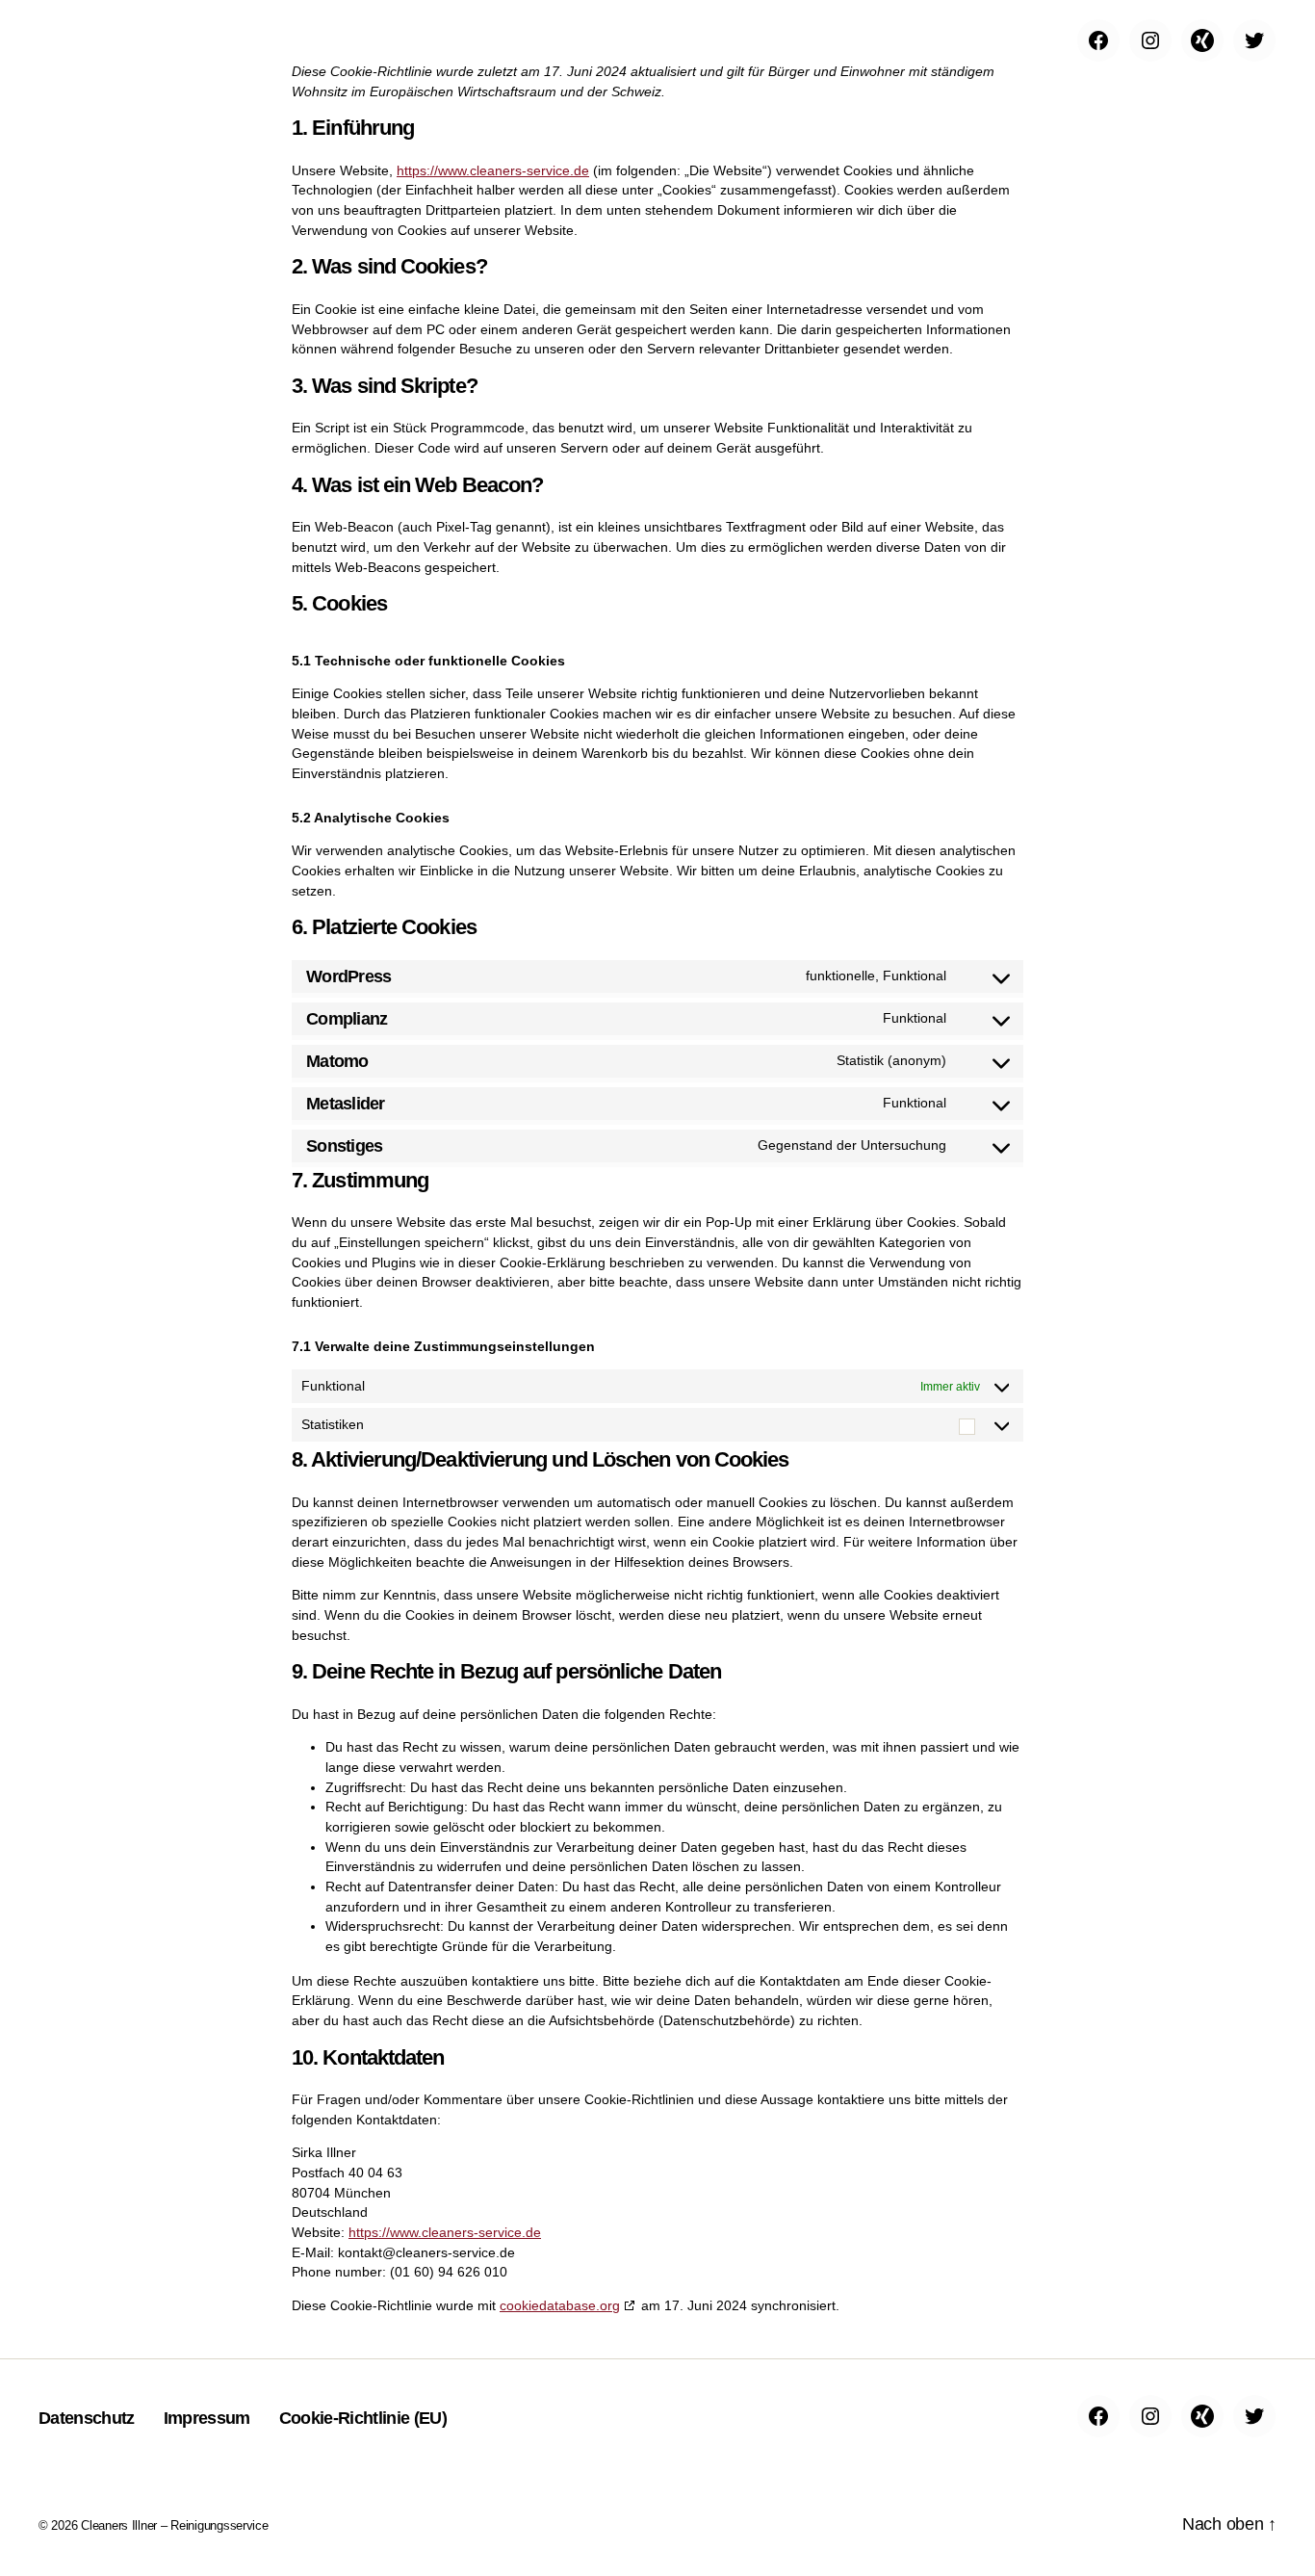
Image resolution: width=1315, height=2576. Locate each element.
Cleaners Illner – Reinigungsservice (175, 2525)
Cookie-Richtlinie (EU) (363, 2418)
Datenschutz (87, 2418)
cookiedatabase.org (560, 2305)
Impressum (207, 2418)
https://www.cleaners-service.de (493, 170)
